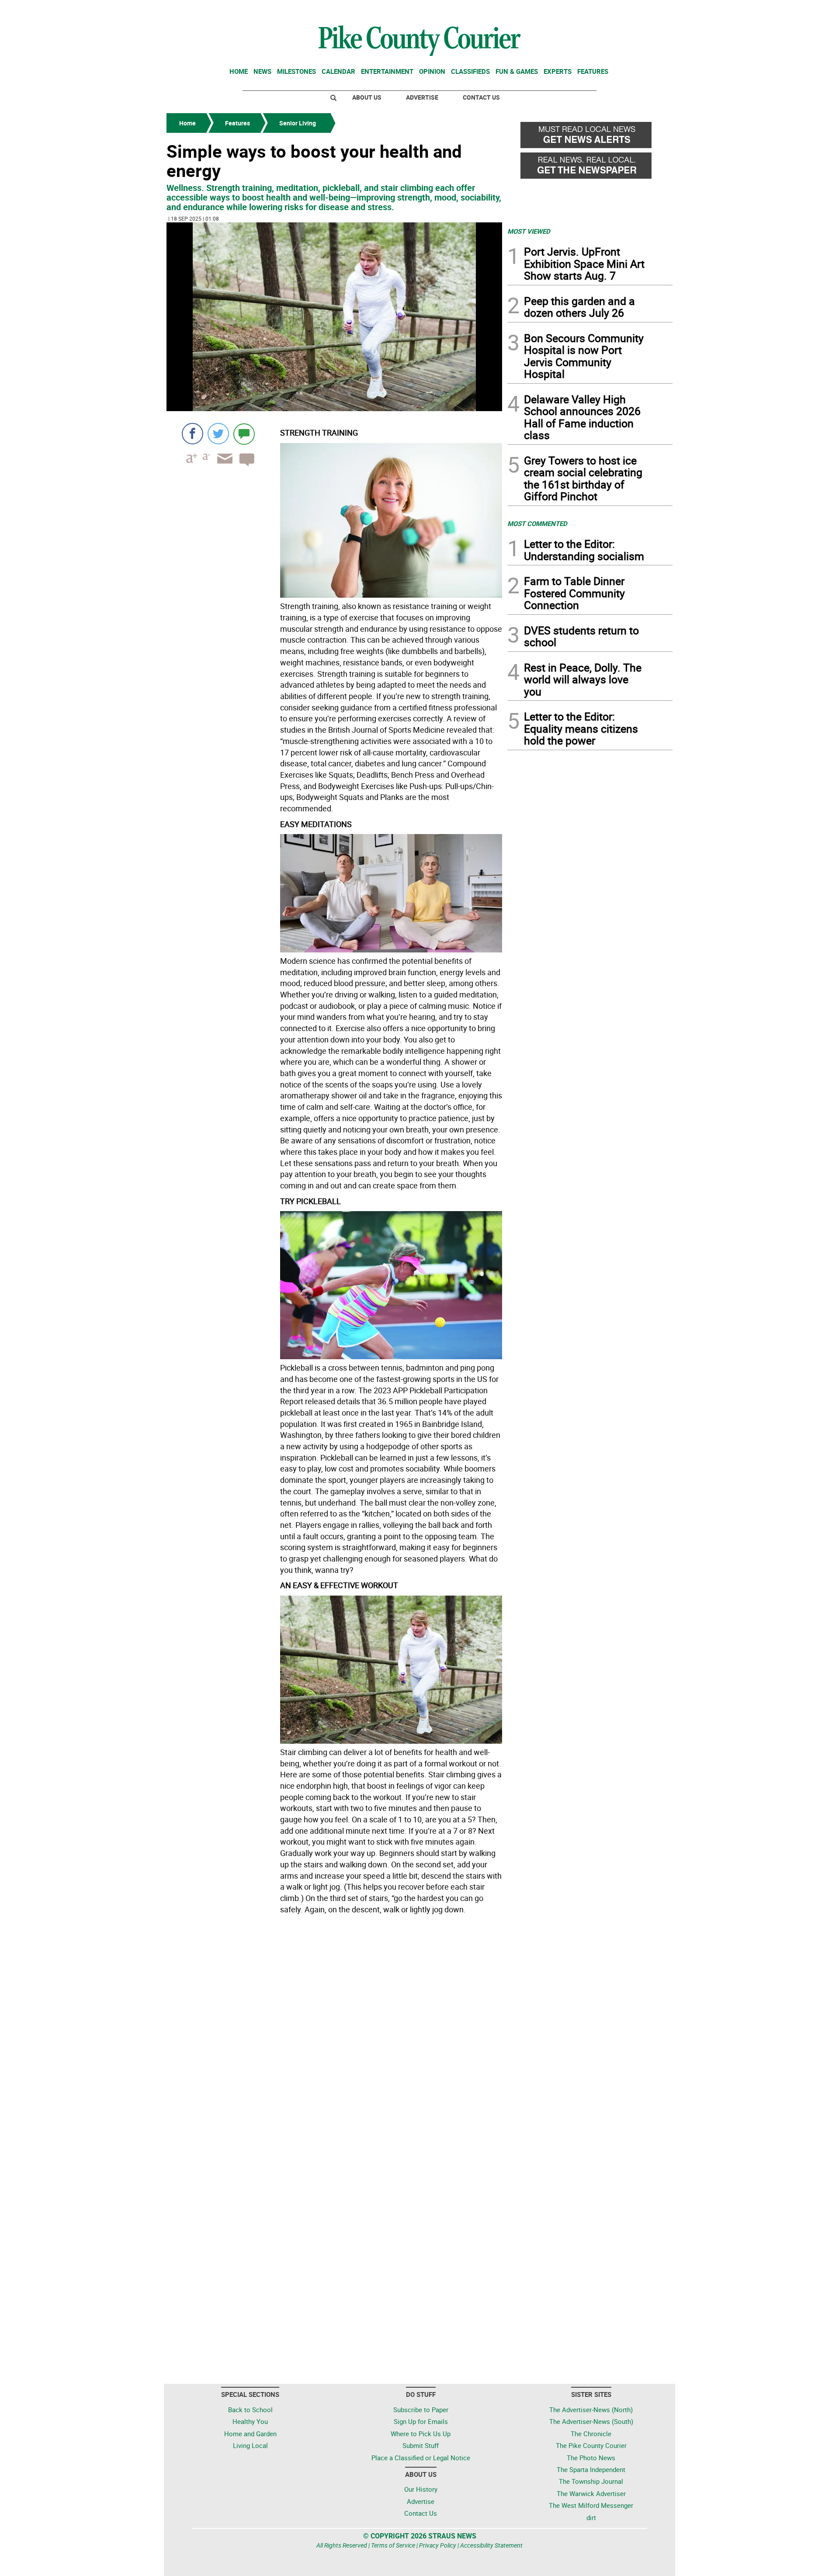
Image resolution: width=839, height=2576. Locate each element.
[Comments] (244, 434)
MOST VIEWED (529, 231)
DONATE (651, 10)
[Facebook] (192, 434)
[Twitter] (218, 434)
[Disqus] (334, 2037)
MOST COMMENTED (537, 523)
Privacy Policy (438, 2545)
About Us (367, 97)
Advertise (422, 97)
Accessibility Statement (491, 2545)
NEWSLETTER (602, 10)
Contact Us (481, 97)
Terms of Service (393, 2545)
